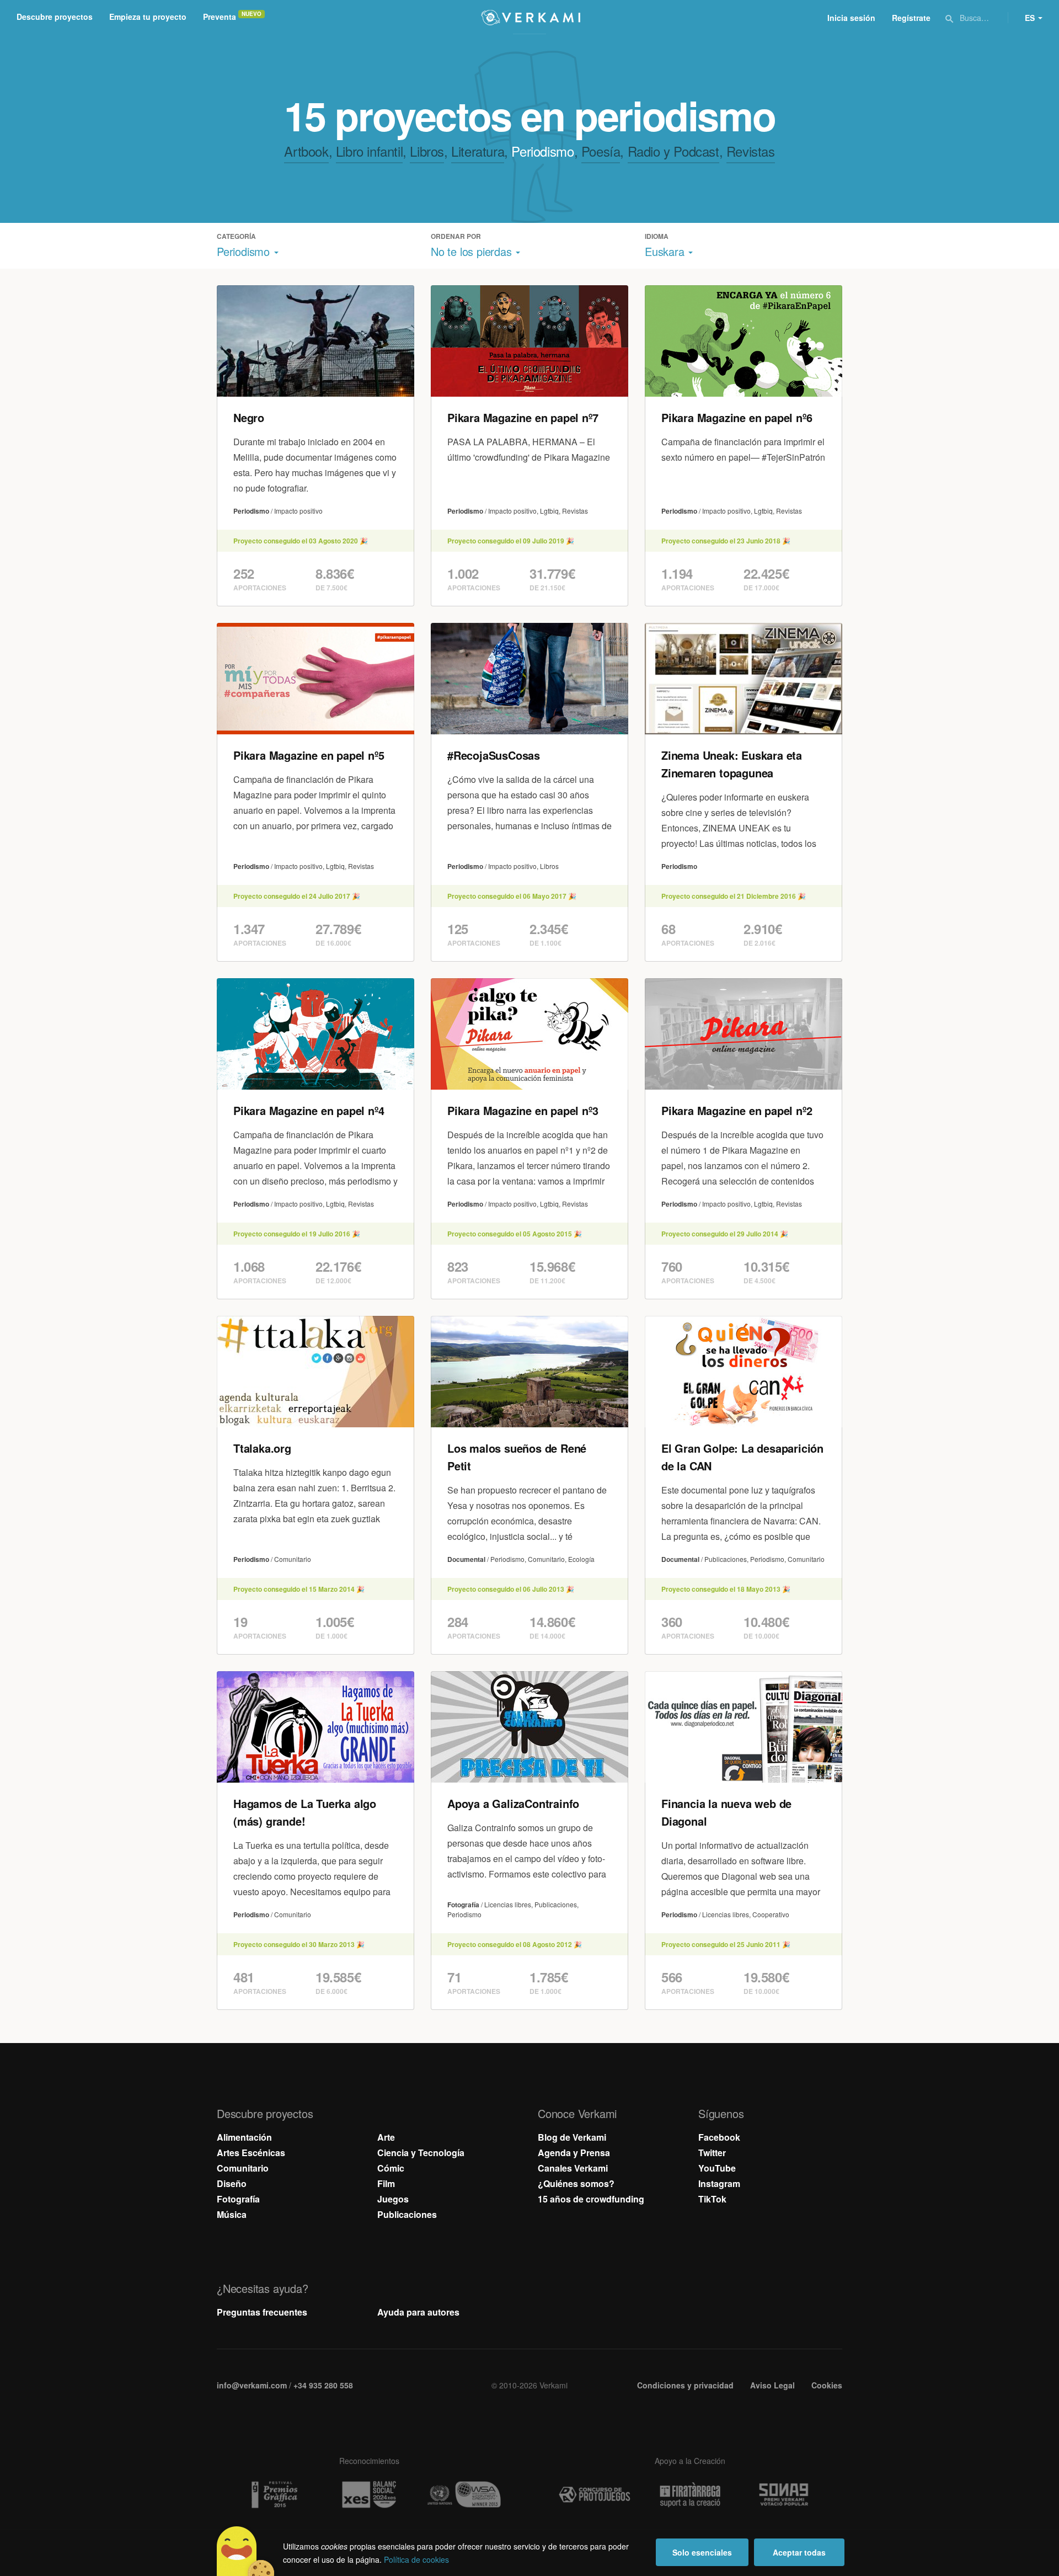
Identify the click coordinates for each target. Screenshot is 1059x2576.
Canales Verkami (573, 2168)
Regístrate (911, 18)
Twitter (712, 2153)
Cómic (391, 2168)
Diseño (232, 2183)
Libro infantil (369, 151)
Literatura (478, 151)
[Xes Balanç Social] (369, 2495)
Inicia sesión (851, 18)
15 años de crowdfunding (591, 2199)
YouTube (717, 2168)
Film (386, 2183)
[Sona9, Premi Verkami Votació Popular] (785, 2495)
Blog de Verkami (572, 2137)
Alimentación (244, 2137)
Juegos (393, 2199)
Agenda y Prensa (574, 2153)
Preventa (220, 17)
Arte (386, 2137)
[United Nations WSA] (464, 2495)
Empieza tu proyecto (148, 17)
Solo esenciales (702, 2552)
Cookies (827, 2385)
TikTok (712, 2199)
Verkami (531, 18)
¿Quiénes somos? (576, 2183)
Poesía (601, 151)
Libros (427, 151)
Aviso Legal (772, 2385)
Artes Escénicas (251, 2153)
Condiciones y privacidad (685, 2385)
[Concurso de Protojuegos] (595, 2495)
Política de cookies (416, 2559)
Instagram (719, 2183)
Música (232, 2214)
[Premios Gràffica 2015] (274, 2495)
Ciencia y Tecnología (421, 2153)
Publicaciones (407, 2214)
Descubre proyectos (55, 17)
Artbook (306, 151)
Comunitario (243, 2168)
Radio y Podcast (673, 151)
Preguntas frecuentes (262, 2312)
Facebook (719, 2137)
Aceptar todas (799, 2552)
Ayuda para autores (418, 2312)
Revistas (751, 151)
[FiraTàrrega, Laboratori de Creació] (690, 2495)
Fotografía (238, 2199)
